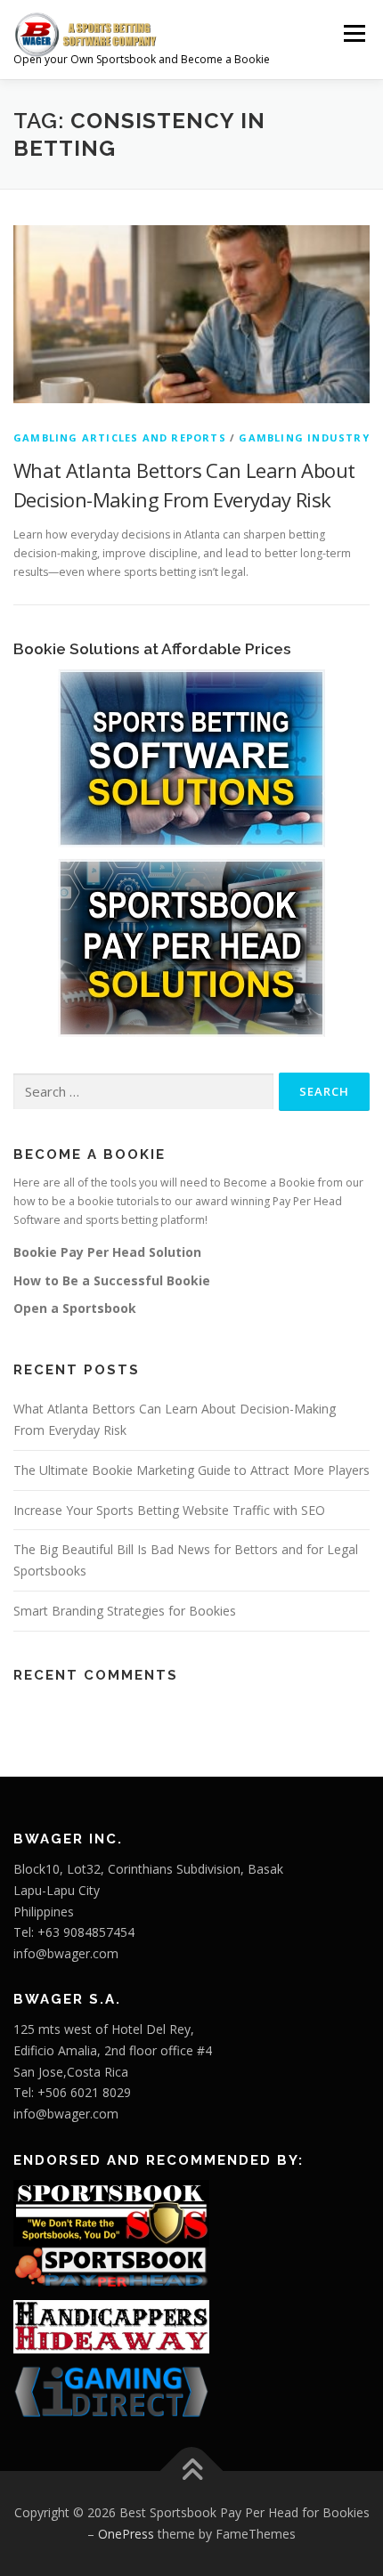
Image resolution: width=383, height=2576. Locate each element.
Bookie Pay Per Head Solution (107, 1252)
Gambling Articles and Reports (120, 437)
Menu (353, 33)
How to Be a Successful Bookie (112, 1280)
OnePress (126, 2534)
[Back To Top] (192, 2471)
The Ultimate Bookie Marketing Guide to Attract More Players (191, 1470)
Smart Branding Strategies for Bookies (125, 1611)
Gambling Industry (304, 437)
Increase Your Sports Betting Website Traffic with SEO (169, 1510)
